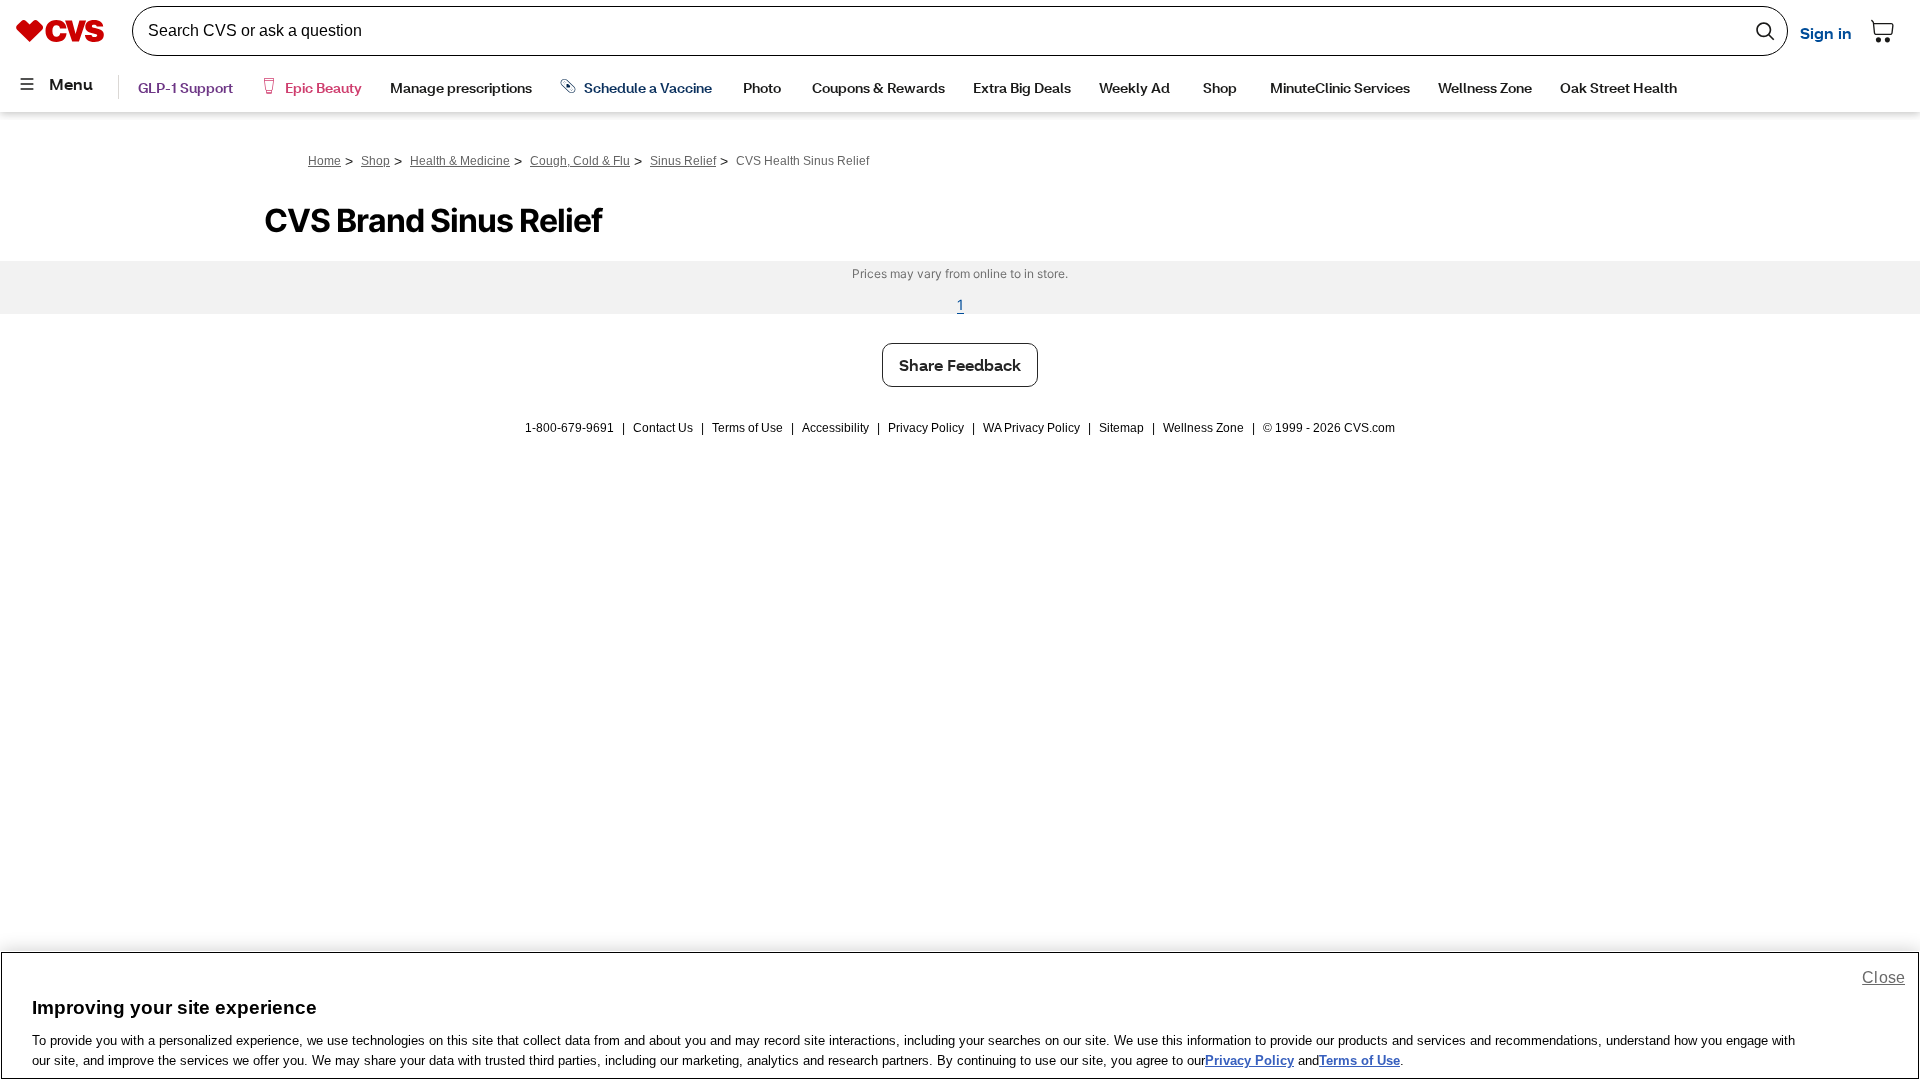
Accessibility (835, 428)
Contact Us (663, 428)
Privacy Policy (926, 428)
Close (1883, 977)
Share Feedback (960, 364)
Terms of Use (747, 428)
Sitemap (1121, 428)
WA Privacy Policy (1031, 428)
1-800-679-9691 (569, 428)
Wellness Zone (1203, 428)
